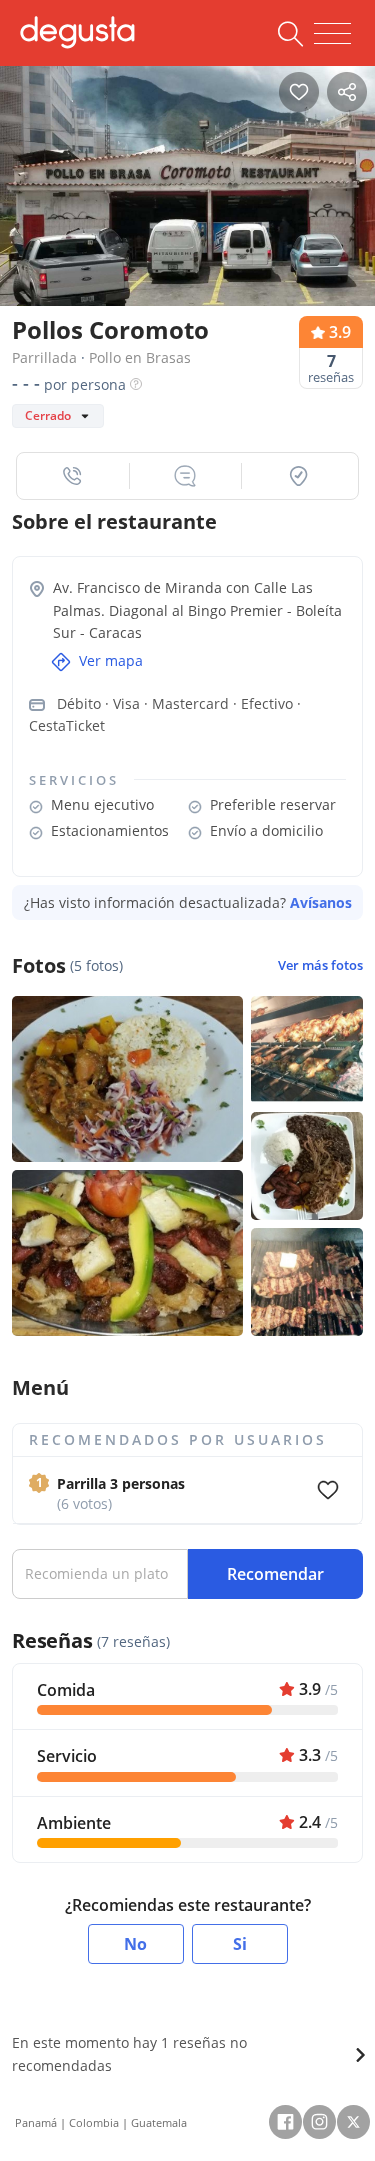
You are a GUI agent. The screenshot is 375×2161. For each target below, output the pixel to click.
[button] (73, 476)
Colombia (94, 2122)
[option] (187, 186)
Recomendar (275, 1574)
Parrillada (44, 357)
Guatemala (159, 2122)
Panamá (36, 2122)
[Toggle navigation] (332, 34)
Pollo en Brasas (140, 357)
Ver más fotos (320, 965)
